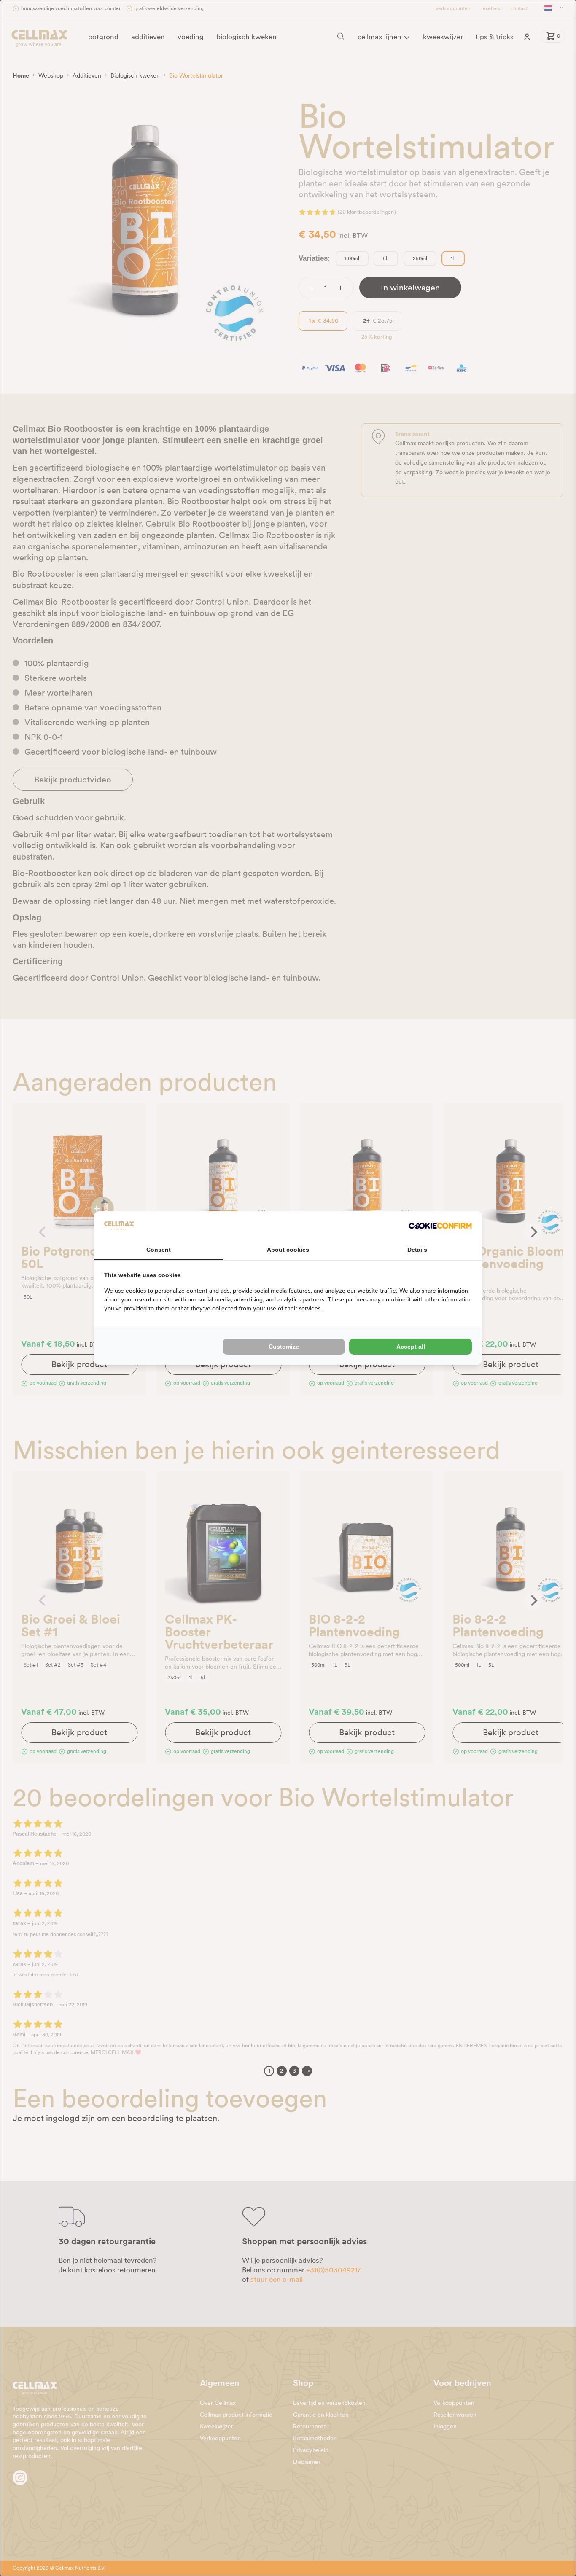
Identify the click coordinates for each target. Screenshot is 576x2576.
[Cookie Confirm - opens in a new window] (440, 1226)
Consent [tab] (159, 1250)
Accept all (411, 1347)
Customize (284, 1347)
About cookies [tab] (288, 1250)
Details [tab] (417, 1250)
